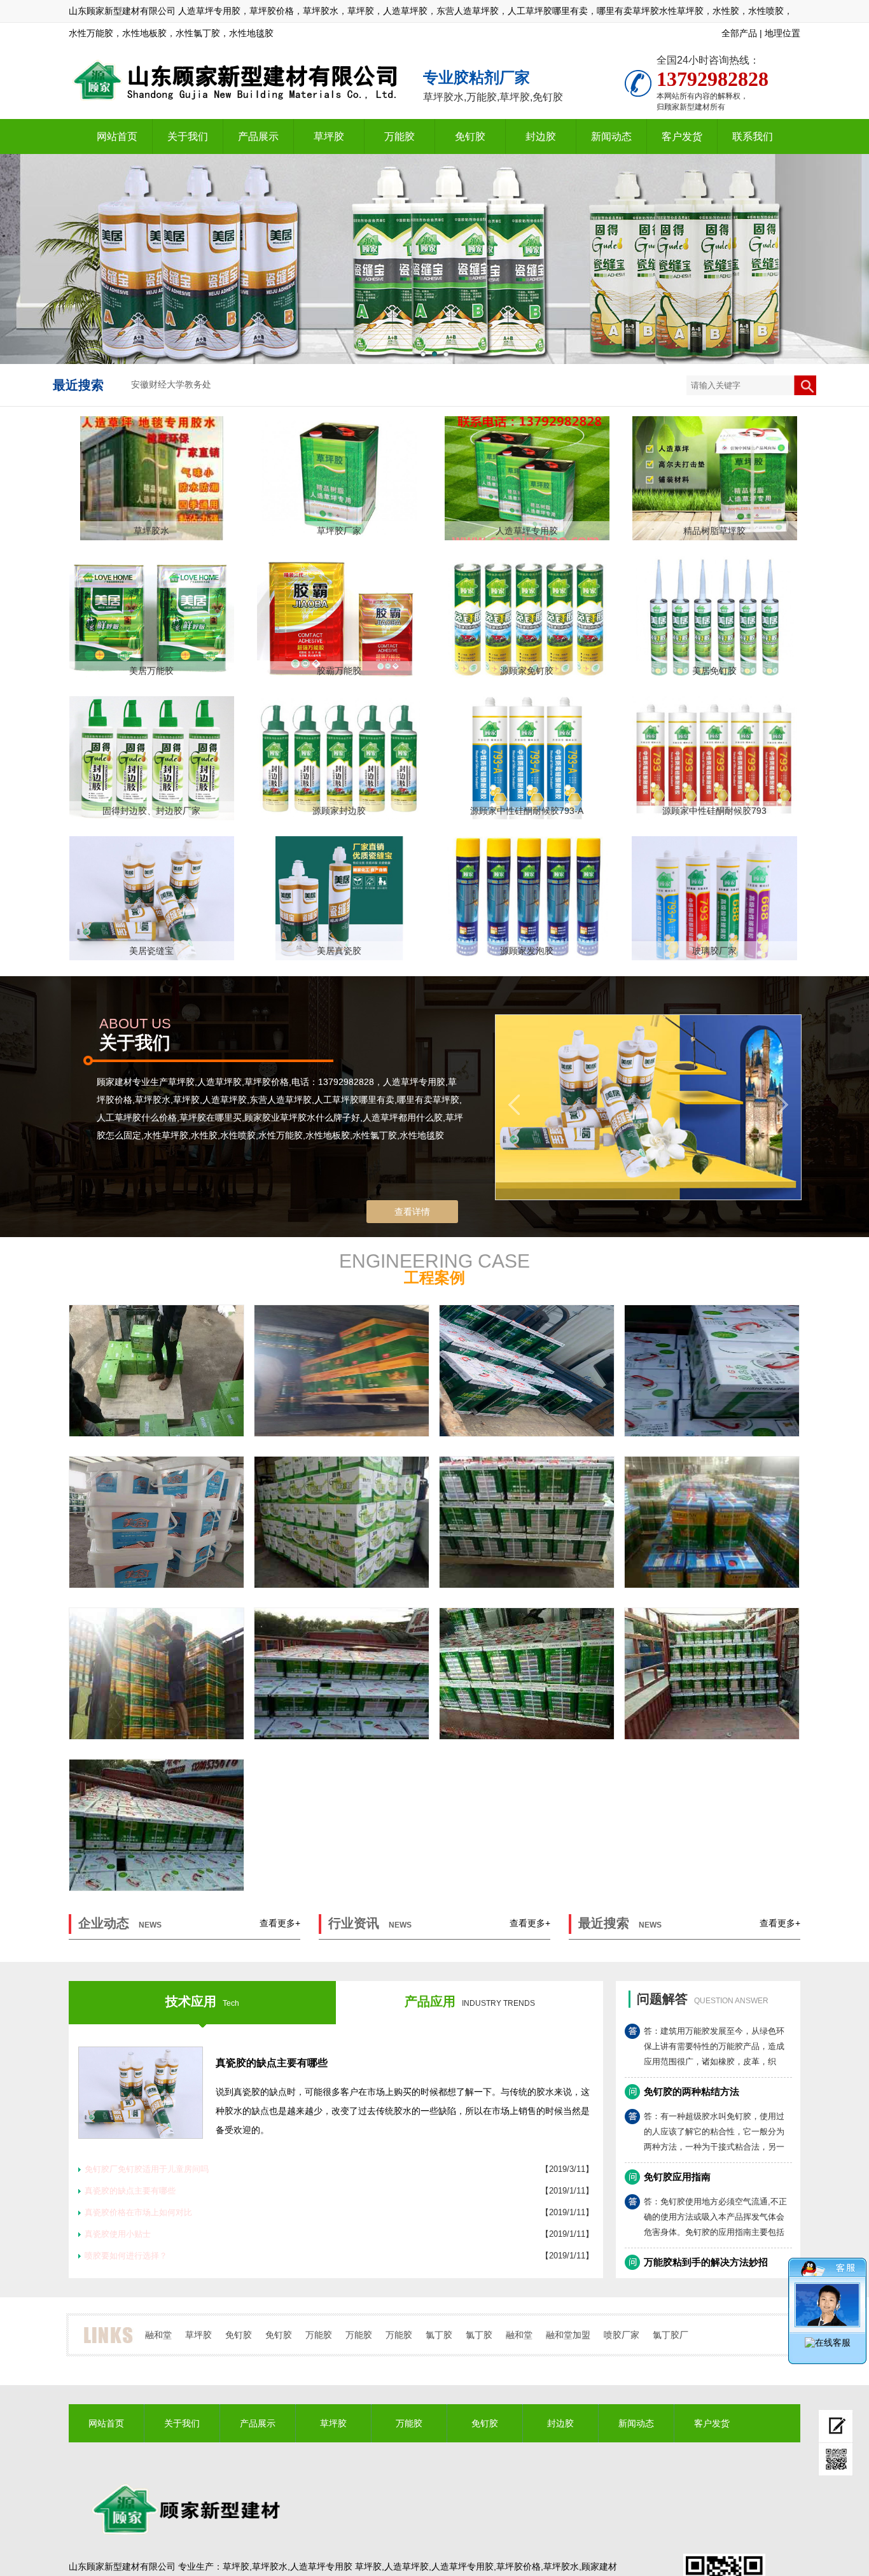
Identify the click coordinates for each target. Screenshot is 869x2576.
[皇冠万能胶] (712, 1522)
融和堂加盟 (568, 2335)
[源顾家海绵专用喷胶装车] (527, 1371)
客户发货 (682, 136)
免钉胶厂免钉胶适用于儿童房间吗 (147, 2169)
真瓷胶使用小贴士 (118, 2234)
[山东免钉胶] (342, 1522)
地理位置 (782, 33)
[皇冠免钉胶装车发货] (342, 1371)
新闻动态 (611, 136)
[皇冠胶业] (156, 1674)
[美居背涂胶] (156, 1522)
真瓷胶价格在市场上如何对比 (138, 2212)
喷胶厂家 (622, 2335)
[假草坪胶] (156, 1825)
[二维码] (836, 2460)
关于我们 (188, 136)
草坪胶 (329, 136)
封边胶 (541, 136)
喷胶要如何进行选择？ (126, 2256)
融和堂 (158, 2335)
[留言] (836, 2426)
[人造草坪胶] (712, 1674)
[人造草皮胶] (527, 1674)
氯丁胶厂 (671, 2335)
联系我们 (753, 136)
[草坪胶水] (342, 1674)
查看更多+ (280, 1923)
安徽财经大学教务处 (171, 385)
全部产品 (739, 33)
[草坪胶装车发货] (712, 1371)
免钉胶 (470, 136)
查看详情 (412, 1212)
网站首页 (117, 136)
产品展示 (258, 136)
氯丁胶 (439, 2335)
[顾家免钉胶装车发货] (156, 1371)
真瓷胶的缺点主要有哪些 (272, 2063)
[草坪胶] (527, 1522)
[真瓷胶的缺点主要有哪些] (141, 2093)
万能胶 (400, 136)
